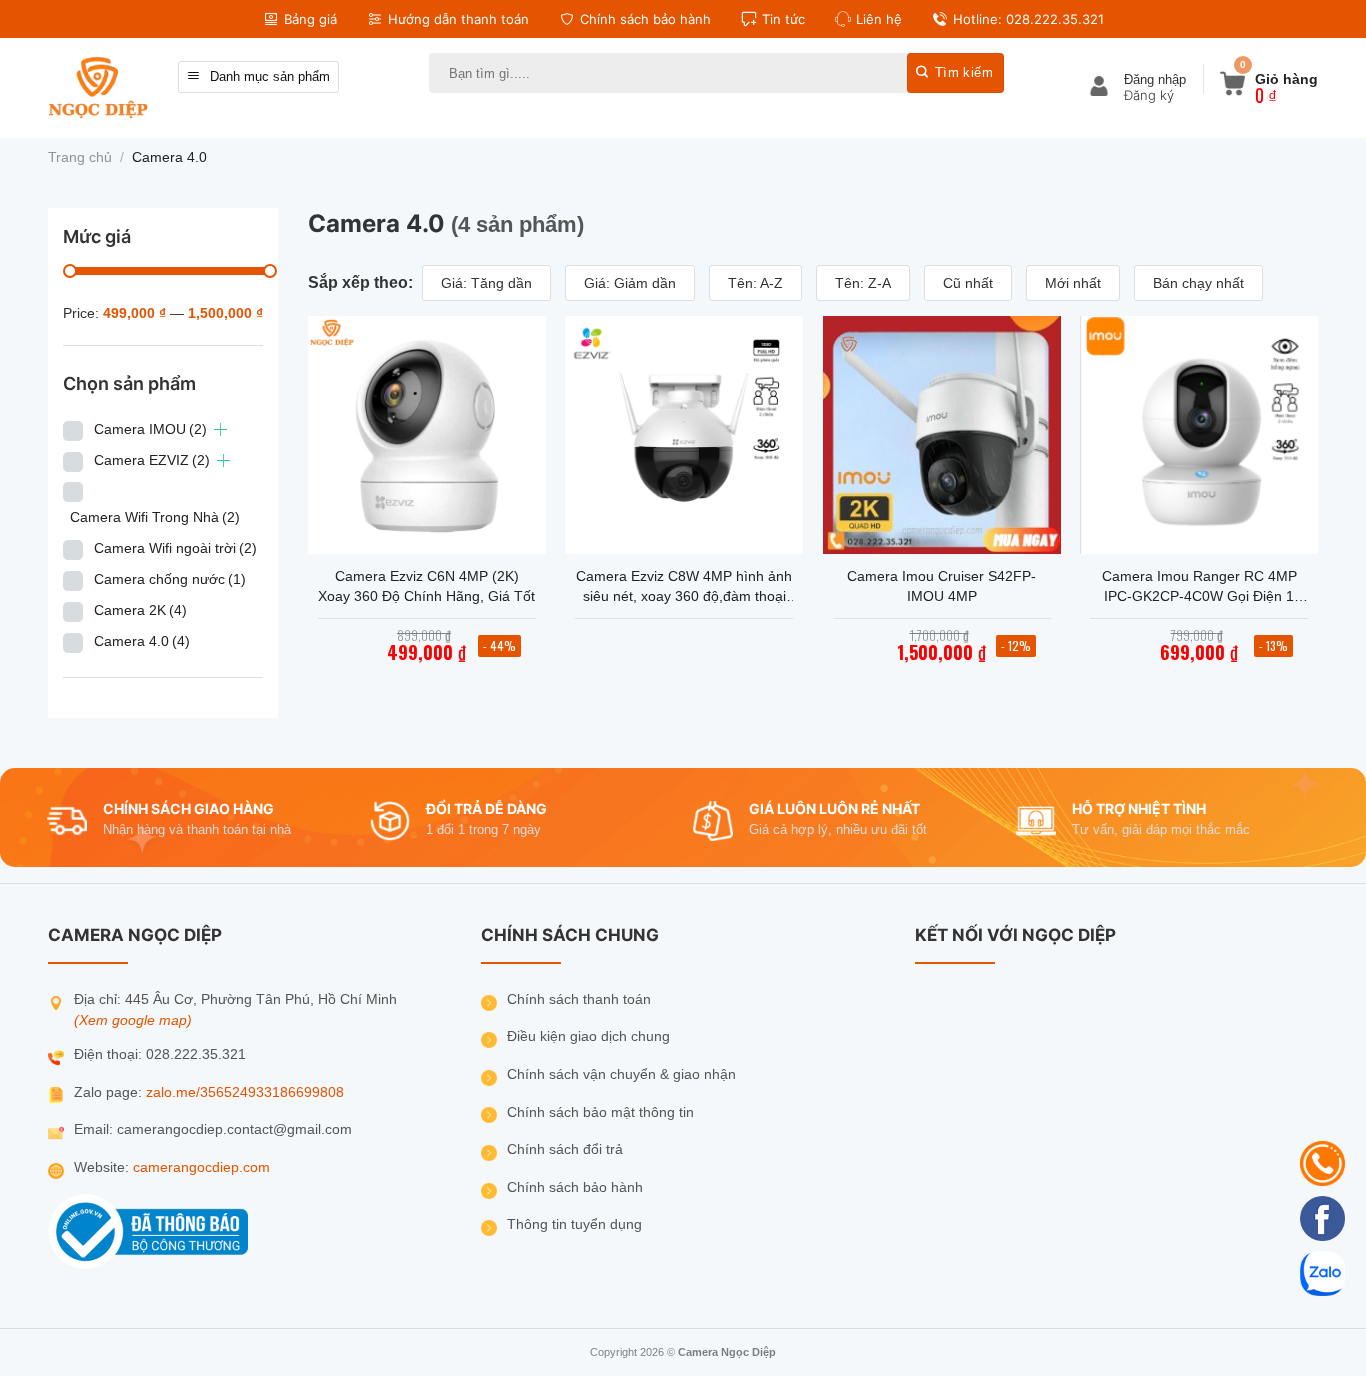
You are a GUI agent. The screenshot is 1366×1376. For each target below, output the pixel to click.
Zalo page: (110, 1092)
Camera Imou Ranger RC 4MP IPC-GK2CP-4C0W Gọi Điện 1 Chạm (1199, 587)
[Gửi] (955, 73)
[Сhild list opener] (220, 429)
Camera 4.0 (142, 641)
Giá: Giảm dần (630, 283)
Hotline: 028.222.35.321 (1028, 19)
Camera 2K (140, 610)
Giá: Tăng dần (486, 283)
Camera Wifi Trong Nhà (155, 517)
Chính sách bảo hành (645, 19)
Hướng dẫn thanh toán (458, 19)
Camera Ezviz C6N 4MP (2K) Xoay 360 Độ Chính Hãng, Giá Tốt (426, 586)
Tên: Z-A (863, 283)
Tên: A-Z (755, 283)
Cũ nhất (968, 283)
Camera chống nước (170, 579)
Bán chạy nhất (1198, 283)
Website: (103, 1167)
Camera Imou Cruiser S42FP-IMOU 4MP (941, 586)
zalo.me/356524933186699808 (245, 1092)
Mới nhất (1073, 283)
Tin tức (783, 19)
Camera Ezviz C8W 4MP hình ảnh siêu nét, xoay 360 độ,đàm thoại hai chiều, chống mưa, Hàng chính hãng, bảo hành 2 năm (684, 587)
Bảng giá (310, 19)
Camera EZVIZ (152, 460)
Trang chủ (80, 157)
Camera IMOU (150, 429)
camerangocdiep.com (201, 1167)
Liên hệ (879, 19)
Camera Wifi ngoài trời (175, 548)
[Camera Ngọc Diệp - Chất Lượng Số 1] (98, 87)
